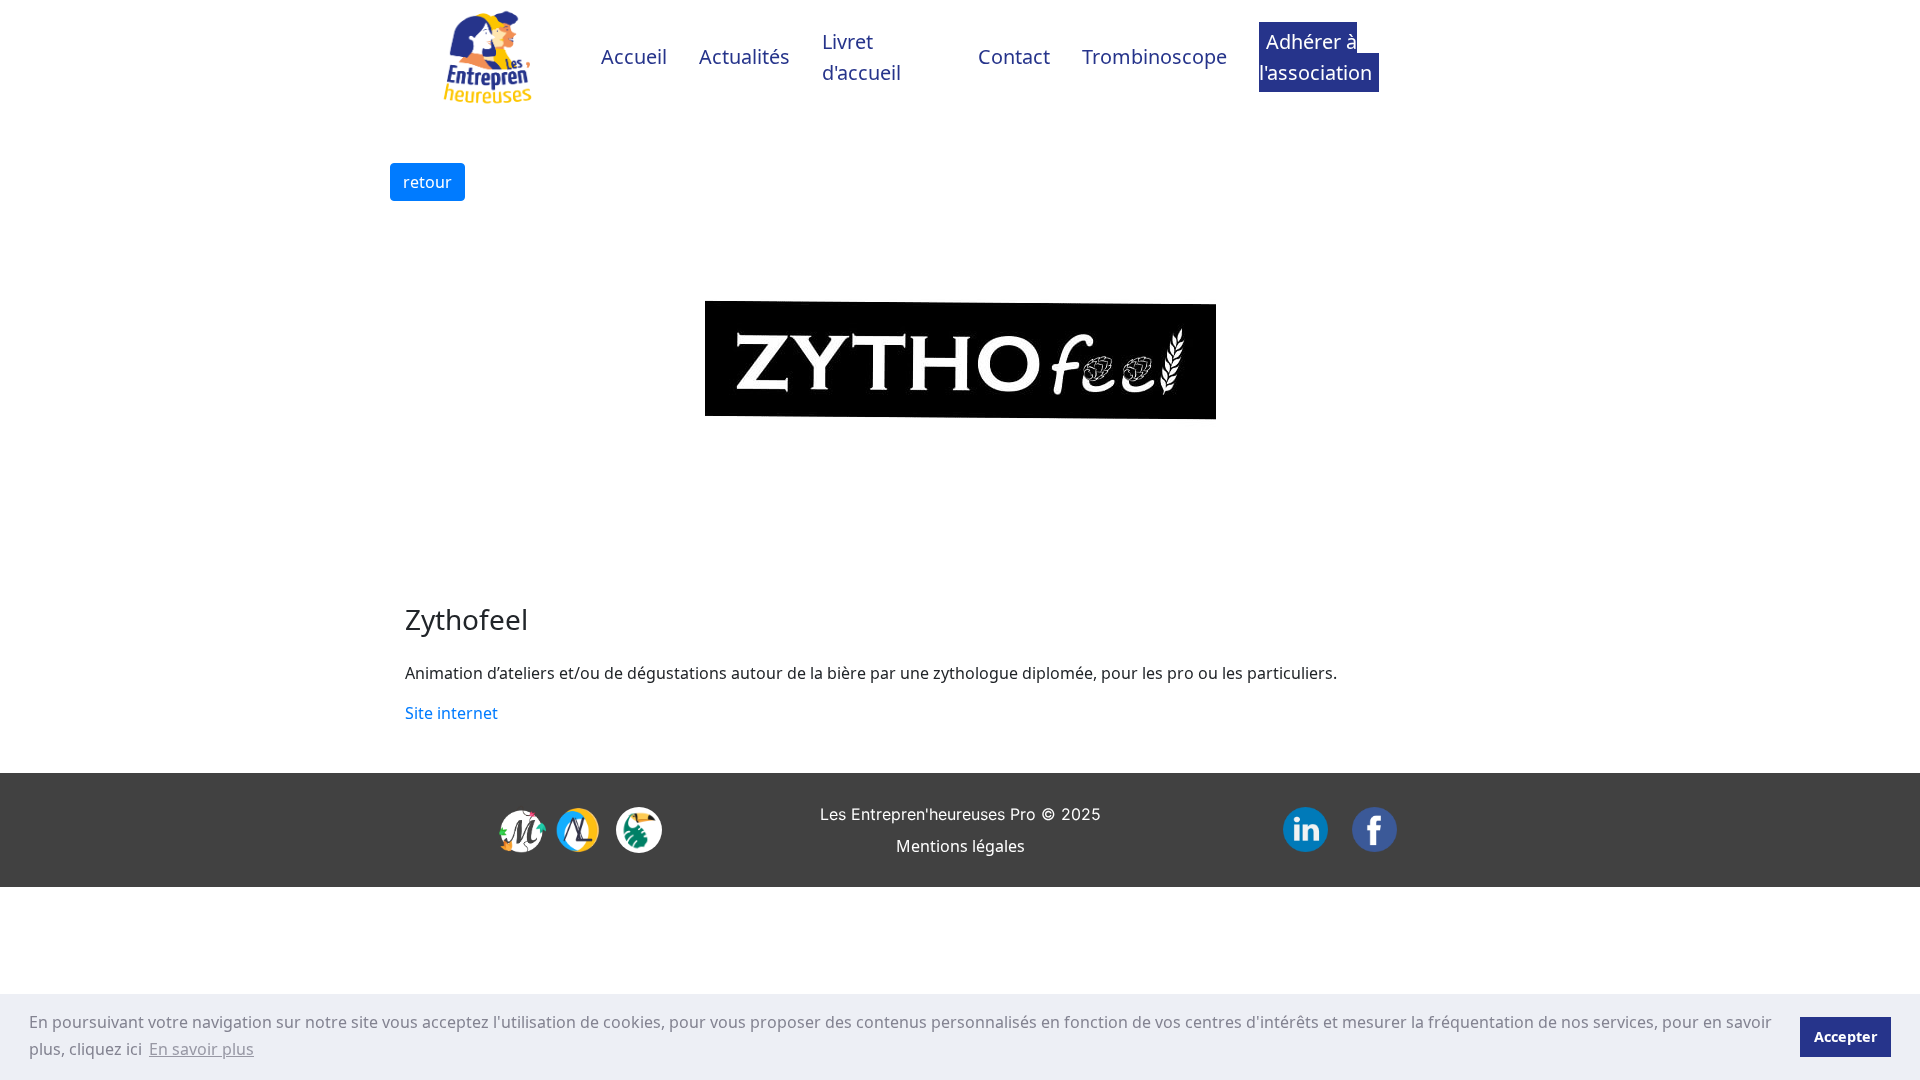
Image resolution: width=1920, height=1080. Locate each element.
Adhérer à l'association (1315, 57)
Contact (1014, 56)
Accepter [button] (1846, 1036)
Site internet (451, 713)
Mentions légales (960, 846)
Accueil (634, 56)
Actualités (744, 56)
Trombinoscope (1154, 56)
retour (427, 182)
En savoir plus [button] (201, 1049)
